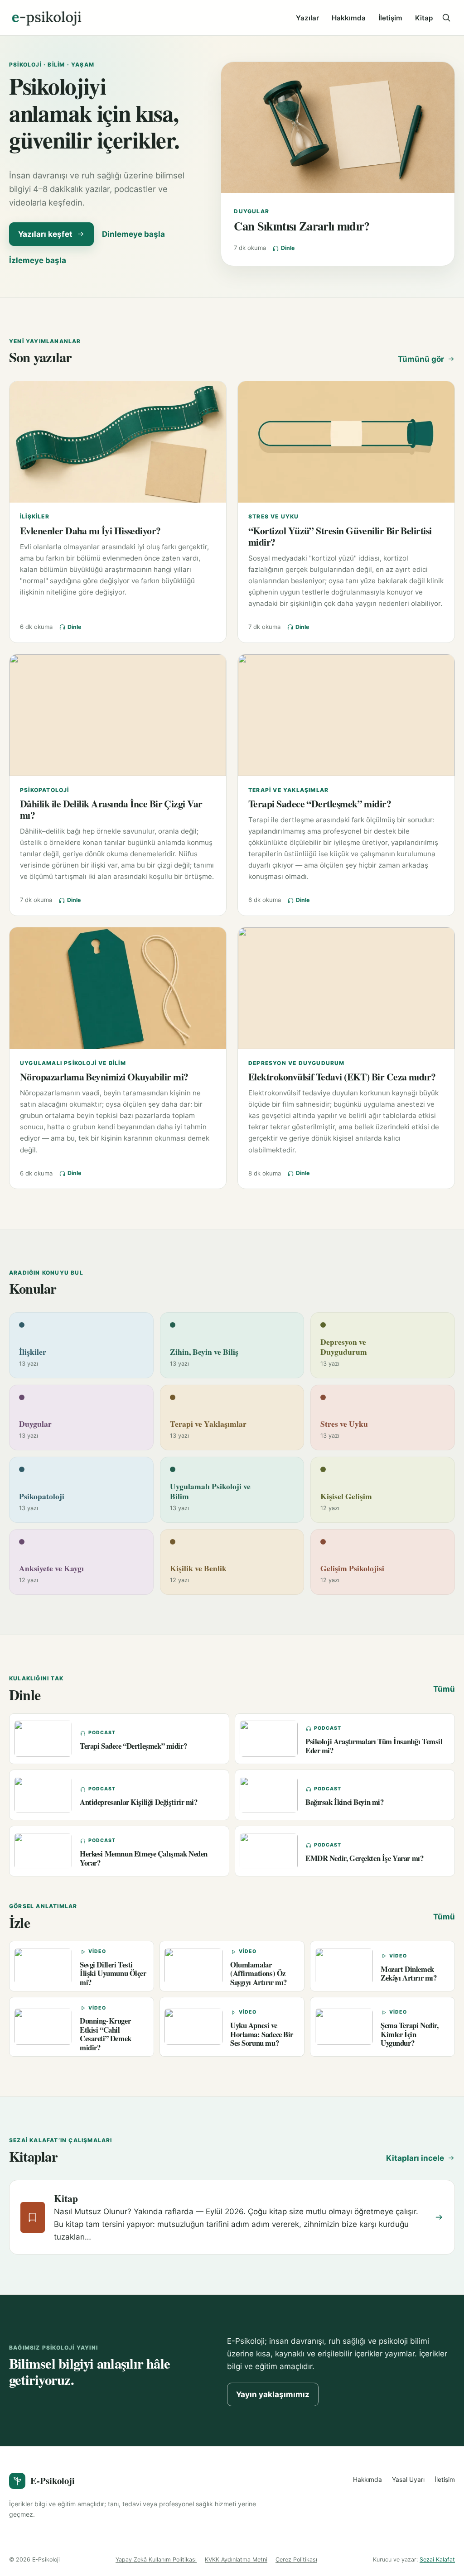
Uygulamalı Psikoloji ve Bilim (73, 1063)
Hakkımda (349, 18)
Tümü (444, 1689)
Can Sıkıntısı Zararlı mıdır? (302, 226)
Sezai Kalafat (437, 2559)
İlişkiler (35, 516)
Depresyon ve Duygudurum (297, 1063)
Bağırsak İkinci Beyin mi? (345, 1802)
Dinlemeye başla (133, 234)
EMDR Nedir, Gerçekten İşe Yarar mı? (364, 1858)
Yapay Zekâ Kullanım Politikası (156, 2559)
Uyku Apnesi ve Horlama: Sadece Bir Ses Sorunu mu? (262, 2034)
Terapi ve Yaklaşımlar (288, 790)
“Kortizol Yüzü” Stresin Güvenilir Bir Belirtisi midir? (340, 536)
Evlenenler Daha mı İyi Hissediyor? (90, 530)
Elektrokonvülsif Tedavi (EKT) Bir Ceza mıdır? (342, 1077)
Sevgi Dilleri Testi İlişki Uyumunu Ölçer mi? (113, 1973)
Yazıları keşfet (45, 234)
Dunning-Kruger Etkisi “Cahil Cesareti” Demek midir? (106, 2034)
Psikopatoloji (45, 790)
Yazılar (307, 18)
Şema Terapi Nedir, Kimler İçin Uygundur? (409, 2034)
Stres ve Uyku (274, 516)
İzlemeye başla (38, 260)
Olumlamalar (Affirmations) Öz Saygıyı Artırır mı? (259, 1973)
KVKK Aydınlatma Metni (236, 2559)
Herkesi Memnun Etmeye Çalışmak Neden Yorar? (144, 1858)
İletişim (390, 18)
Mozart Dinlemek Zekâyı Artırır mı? (408, 1973)
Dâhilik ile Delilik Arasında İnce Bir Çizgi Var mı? (111, 809)
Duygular (251, 211)
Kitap (424, 18)
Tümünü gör (421, 359)
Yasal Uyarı (408, 2480)
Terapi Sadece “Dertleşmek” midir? (320, 804)
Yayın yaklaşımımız (273, 2394)
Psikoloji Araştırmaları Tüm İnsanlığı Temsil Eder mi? (374, 1746)
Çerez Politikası (296, 2559)
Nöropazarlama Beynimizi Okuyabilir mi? (104, 1077)
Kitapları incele (415, 2158)
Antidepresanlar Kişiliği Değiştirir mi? (139, 1802)
